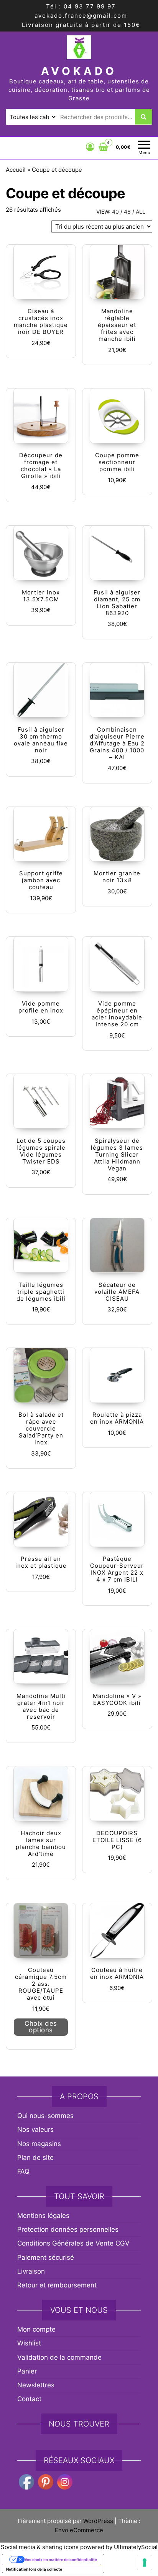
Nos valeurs (35, 2130)
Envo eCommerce (79, 2530)
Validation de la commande (59, 2357)
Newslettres (36, 2385)
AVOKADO (79, 71)
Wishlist (29, 2343)
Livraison (31, 2271)
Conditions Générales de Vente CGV (73, 2243)
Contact (29, 2399)
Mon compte (36, 2329)
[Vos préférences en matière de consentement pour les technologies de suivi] (145, 2563)
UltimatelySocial (136, 2547)
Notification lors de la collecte (34, 2569)
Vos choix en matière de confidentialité (61, 2559)
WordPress (98, 2521)
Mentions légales (43, 2216)
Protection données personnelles (68, 2229)
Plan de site (35, 2158)
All (141, 212)
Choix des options (41, 2027)
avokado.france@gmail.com (81, 16)
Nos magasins (39, 2144)
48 (127, 212)
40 (115, 212)
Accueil (16, 170)
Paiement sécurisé (46, 2257)
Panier (27, 2371)
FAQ (23, 2171)
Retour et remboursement (57, 2285)
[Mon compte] (90, 147)
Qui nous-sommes (45, 2116)
